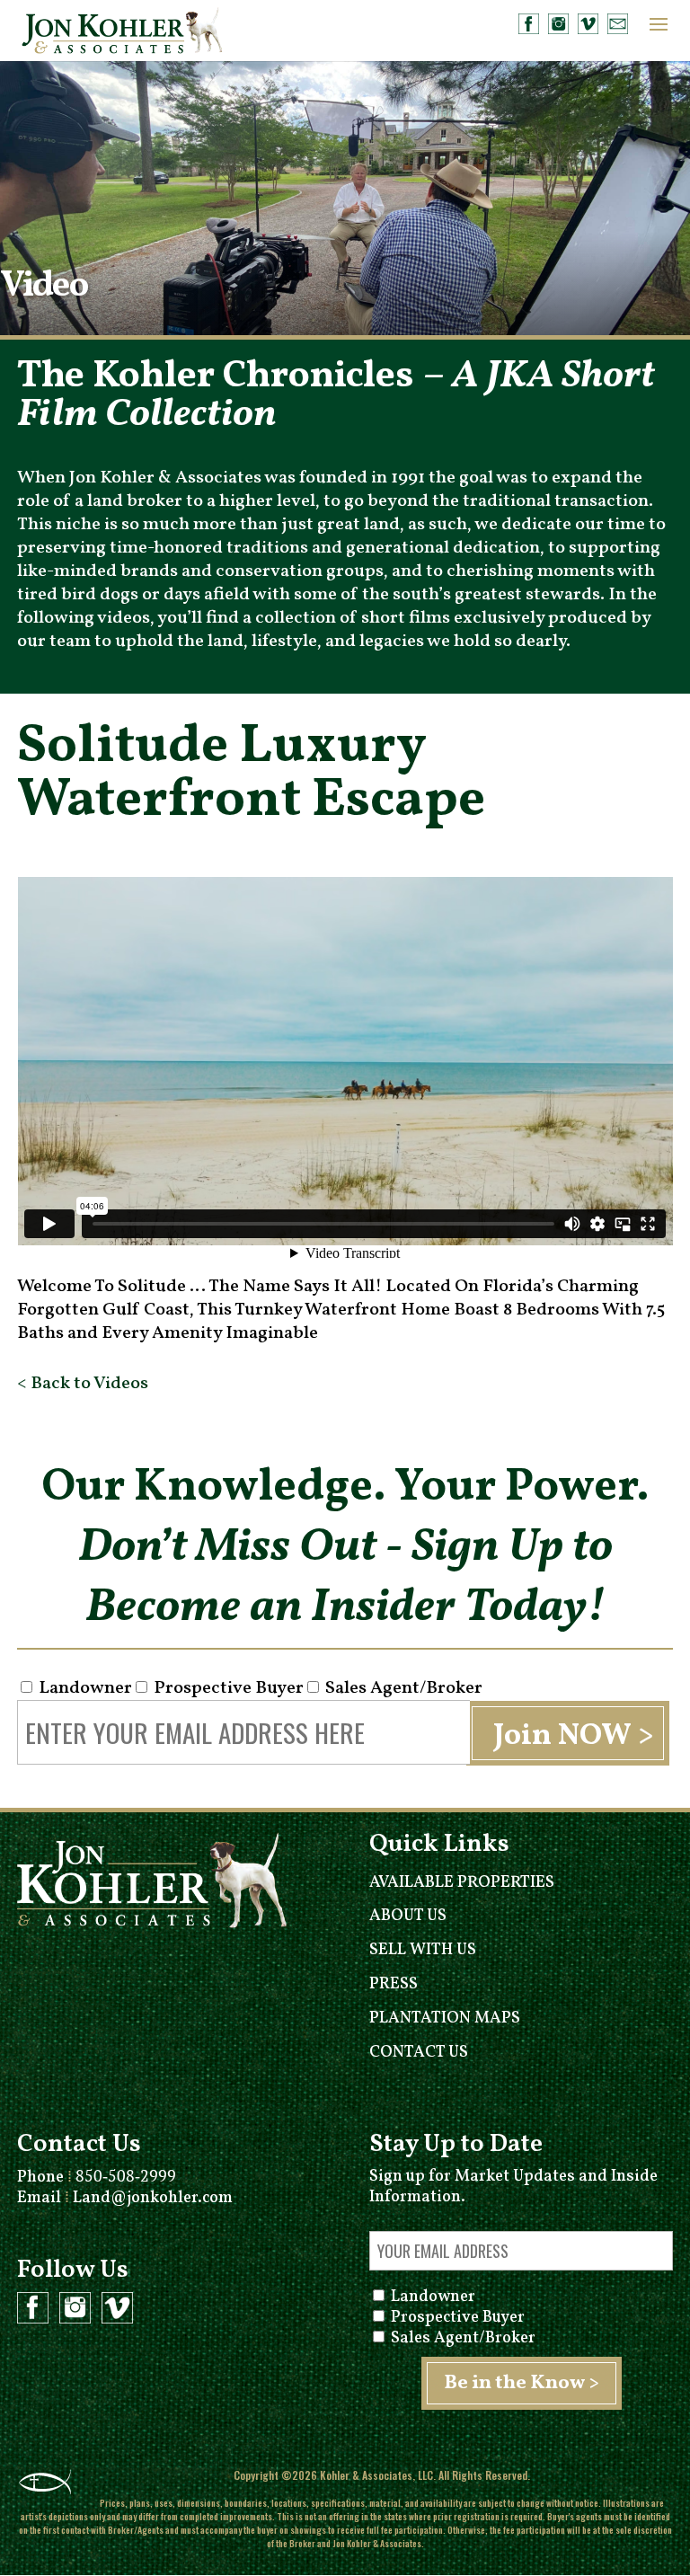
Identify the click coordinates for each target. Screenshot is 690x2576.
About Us (408, 1916)
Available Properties (462, 1883)
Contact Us (419, 2053)
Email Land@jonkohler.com (125, 2198)
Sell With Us (423, 1950)
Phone (97, 2178)
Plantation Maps (445, 2018)
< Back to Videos (83, 1384)
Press (394, 1984)
